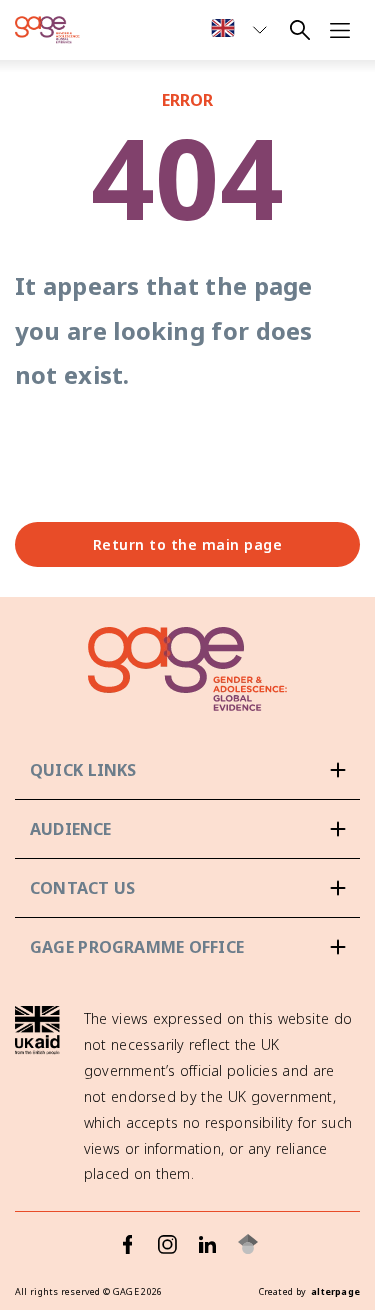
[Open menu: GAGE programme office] (187, 947)
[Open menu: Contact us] (187, 888)
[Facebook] (128, 1244)
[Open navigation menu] (340, 30)
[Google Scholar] (248, 1244)
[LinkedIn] (208, 1244)
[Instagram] (168, 1244)
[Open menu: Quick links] (187, 770)
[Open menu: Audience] (187, 829)
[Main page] (47, 30)
